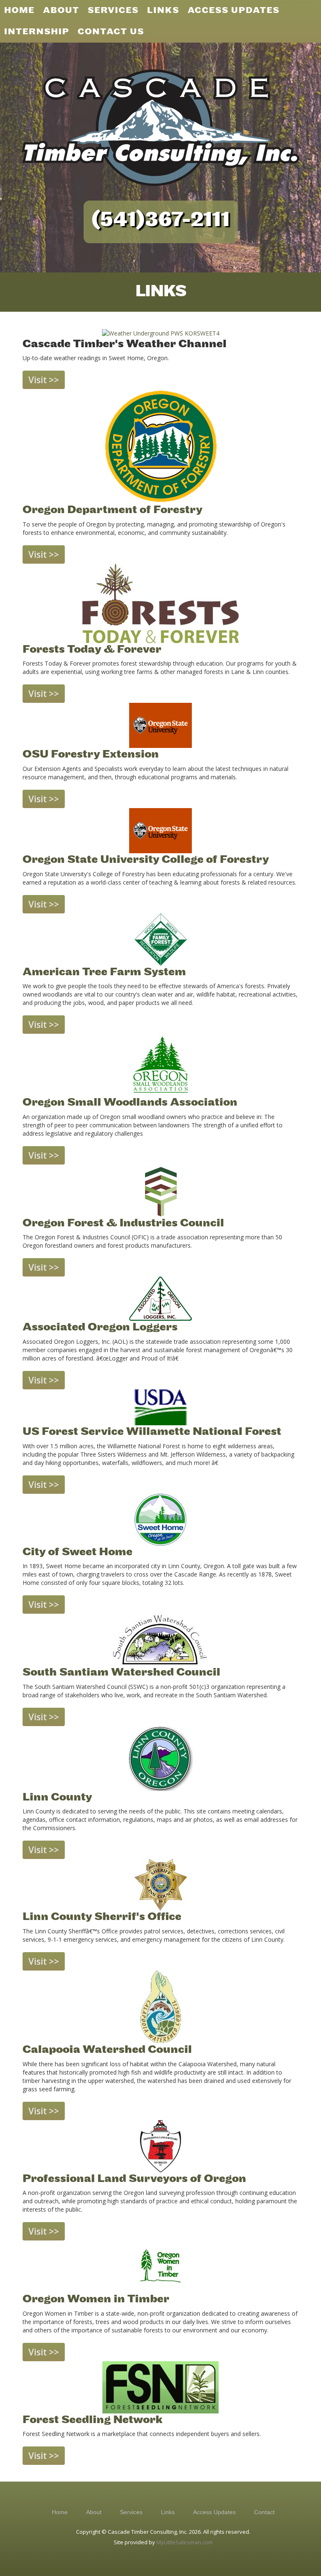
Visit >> (44, 380)
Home (60, 2512)
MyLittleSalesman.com (185, 2542)
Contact (264, 2512)
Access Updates (214, 2512)
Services (131, 2512)
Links (168, 2512)
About (94, 2512)
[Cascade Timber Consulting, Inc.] (160, 127)
